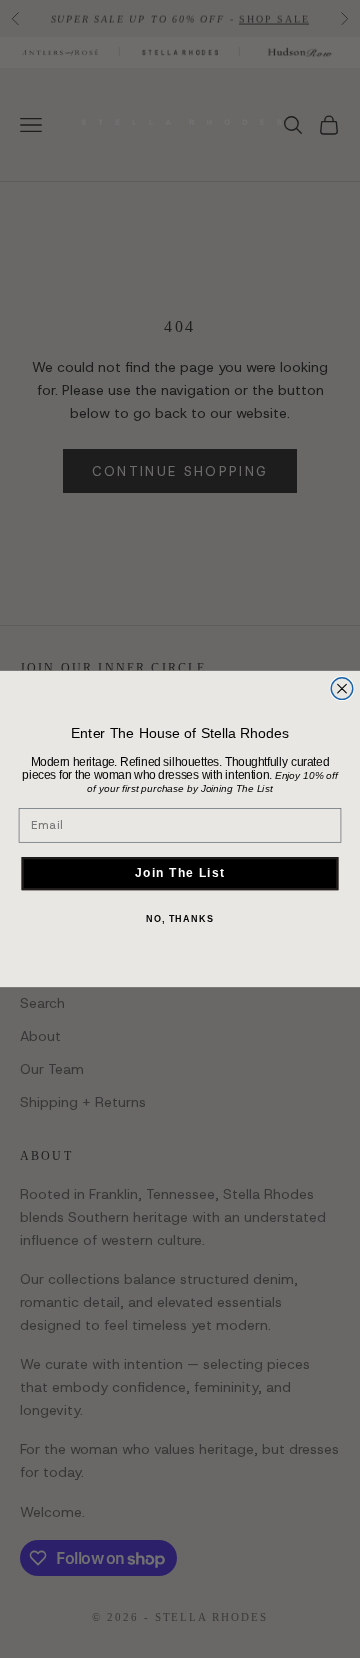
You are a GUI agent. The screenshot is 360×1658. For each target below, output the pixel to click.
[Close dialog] (342, 689)
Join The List (179, 873)
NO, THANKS (180, 919)
